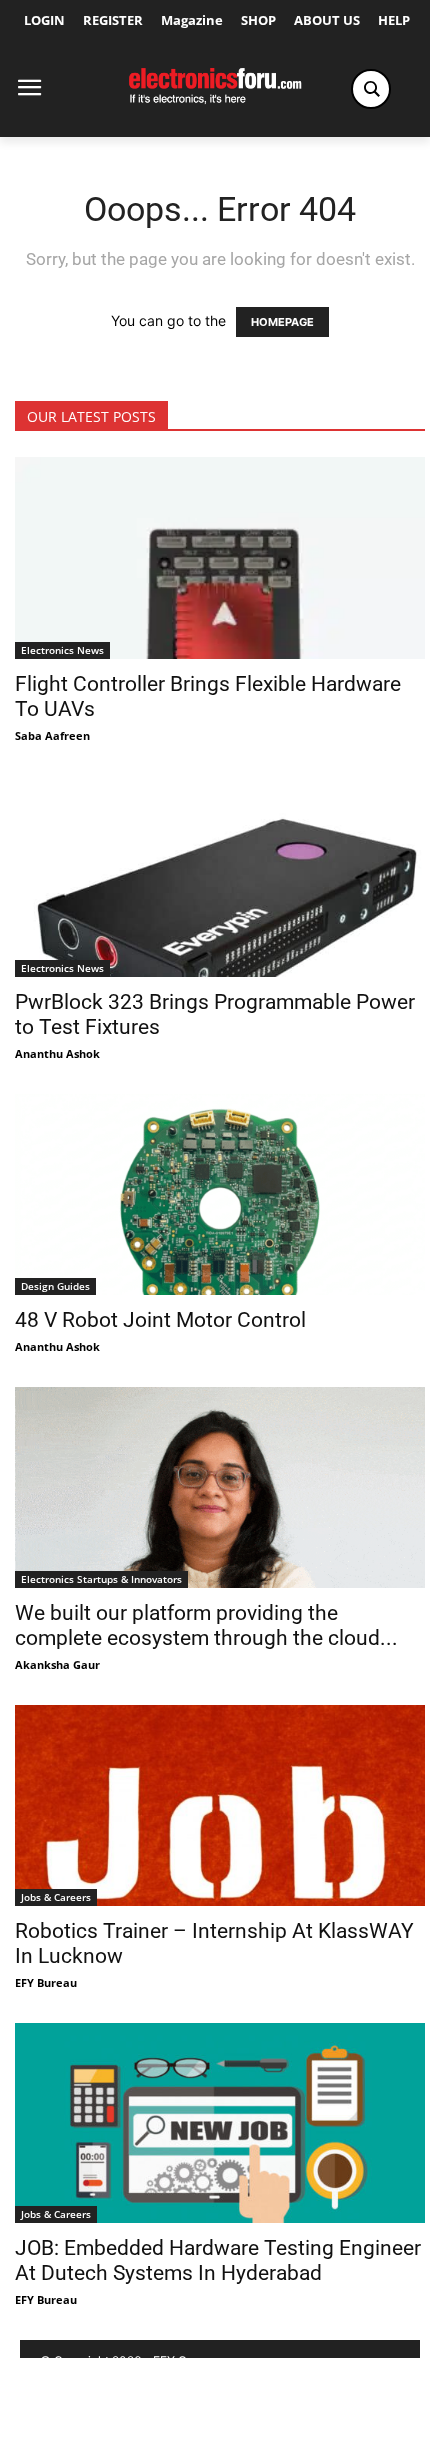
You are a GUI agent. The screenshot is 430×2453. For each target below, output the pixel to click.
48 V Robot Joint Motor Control (160, 1320)
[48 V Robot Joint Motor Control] (220, 1194)
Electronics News (62, 650)
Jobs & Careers (56, 1897)
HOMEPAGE (282, 322)
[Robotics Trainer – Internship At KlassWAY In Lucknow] (220, 1805)
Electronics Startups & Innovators (101, 1579)
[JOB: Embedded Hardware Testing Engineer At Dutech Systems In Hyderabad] (220, 2123)
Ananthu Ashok (57, 1053)
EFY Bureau (46, 1982)
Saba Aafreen (52, 735)
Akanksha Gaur (57, 1664)
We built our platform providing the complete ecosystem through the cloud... (206, 1625)
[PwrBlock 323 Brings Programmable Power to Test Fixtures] (220, 876)
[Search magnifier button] (371, 89)
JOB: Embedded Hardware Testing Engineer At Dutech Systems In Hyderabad (218, 2260)
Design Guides (55, 1286)
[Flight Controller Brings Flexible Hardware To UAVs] (220, 558)
